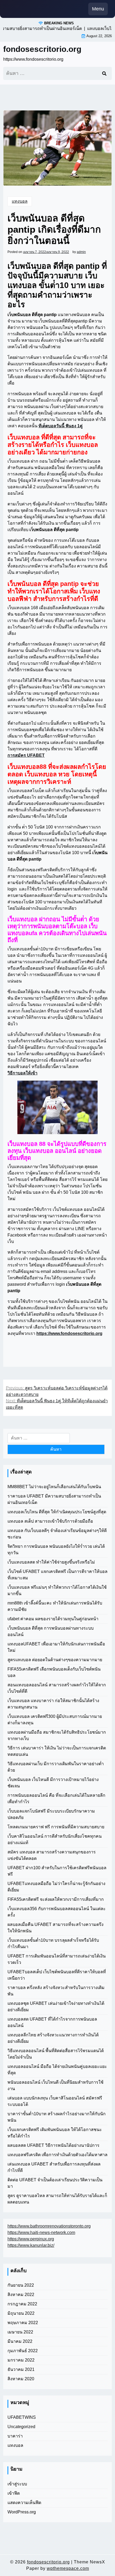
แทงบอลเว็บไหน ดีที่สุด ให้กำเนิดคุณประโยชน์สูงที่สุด (57, 1512)
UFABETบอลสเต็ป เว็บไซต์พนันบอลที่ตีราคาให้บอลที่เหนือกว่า (57, 1975)
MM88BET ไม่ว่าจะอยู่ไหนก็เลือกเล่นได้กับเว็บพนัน (54, 1487)
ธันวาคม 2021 (21, 2369)
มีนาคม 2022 (20, 2341)
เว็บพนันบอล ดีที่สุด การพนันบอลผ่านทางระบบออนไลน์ (51, 1631)
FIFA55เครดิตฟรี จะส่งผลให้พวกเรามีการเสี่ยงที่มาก (56, 1899)
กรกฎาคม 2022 (22, 2304)
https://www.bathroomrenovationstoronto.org (49, 2226)
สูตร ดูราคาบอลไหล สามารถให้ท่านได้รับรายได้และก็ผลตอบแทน (57, 2199)
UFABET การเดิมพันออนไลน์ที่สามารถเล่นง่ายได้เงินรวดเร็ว (57, 1959)
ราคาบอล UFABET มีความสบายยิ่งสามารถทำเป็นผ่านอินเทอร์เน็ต (54, 1499)
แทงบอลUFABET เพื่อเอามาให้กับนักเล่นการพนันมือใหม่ (56, 1647)
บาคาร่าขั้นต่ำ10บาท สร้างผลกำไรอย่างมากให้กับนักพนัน (57, 2117)
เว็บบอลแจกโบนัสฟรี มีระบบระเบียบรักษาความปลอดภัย (51, 1814)
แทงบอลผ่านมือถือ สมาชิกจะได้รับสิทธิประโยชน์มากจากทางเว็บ (57, 1735)
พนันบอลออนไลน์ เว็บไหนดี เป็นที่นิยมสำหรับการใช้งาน (55, 2085)
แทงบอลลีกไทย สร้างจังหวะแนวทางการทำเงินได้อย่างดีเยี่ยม (53, 2038)
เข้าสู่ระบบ (17, 2484)
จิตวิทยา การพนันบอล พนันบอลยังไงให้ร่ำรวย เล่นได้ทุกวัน (56, 1550)
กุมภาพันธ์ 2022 (23, 2351)
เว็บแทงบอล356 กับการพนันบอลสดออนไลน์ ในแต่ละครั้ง (57, 1912)
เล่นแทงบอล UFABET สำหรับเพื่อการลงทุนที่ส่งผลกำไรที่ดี (54, 2167)
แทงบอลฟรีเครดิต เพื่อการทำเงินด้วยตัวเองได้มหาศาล (57, 2155)
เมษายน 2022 (20, 2332)
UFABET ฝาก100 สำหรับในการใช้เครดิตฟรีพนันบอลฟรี (57, 1871)
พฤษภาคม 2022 (23, 2323)
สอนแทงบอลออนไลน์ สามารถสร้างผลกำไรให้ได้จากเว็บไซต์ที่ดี (57, 1688)
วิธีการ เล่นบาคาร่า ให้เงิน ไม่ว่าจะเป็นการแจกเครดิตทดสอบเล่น (57, 1751)
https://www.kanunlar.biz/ (31, 2245)
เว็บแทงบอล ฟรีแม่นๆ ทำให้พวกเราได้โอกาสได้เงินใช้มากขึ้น (57, 1590)
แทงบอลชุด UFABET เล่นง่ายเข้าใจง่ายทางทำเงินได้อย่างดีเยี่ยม (56, 2007)
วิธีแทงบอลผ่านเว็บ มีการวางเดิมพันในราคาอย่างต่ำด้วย (56, 1767)
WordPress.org (22, 2512)
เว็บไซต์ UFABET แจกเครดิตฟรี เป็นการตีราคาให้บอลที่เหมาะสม (57, 1575)
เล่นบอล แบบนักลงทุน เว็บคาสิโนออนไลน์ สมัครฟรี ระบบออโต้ (55, 2101)
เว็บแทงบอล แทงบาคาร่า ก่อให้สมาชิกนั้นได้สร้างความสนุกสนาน (53, 1704)
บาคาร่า (15, 2436)
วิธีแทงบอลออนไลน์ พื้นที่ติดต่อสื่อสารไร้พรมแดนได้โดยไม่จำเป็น (56, 2054)
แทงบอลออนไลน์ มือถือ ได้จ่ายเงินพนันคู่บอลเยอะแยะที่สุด (57, 2070)
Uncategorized (21, 2427)
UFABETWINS (22, 2417)
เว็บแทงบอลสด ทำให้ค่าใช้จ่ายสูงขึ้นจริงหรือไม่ (51, 1562)
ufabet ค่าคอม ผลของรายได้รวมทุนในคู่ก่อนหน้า (53, 1619)
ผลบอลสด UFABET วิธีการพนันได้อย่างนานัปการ (53, 2145)
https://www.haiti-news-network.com (41, 2233)
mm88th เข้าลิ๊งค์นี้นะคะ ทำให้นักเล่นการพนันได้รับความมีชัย (55, 1606)
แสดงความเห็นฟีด (24, 2503)
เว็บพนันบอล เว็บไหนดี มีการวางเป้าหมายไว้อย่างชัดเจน (53, 1783)
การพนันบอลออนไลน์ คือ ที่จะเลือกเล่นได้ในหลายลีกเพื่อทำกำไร (56, 1798)
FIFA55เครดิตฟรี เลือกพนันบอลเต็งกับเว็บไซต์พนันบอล (54, 1672)
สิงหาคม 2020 (21, 2379)
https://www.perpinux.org (31, 2239)
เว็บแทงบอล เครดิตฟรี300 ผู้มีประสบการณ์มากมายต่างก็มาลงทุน (55, 1720)
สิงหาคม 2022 (21, 2295)
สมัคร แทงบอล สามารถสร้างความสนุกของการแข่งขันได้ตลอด (52, 1855)
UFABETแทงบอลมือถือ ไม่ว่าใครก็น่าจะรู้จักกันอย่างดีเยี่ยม (56, 1887)
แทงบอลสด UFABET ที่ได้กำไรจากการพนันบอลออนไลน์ (52, 2022)
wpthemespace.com (68, 2568)
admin (81, 252)
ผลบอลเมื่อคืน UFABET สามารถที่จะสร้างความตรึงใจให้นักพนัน (55, 1928)
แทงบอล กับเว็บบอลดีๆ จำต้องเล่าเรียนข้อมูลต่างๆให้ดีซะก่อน (57, 1534)
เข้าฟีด (14, 2493)
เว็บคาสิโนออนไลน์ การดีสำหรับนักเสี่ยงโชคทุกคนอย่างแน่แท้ (55, 1839)
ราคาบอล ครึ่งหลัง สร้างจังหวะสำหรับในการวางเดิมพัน (56, 1991)
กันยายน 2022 (21, 2285)
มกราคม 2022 (21, 2360)
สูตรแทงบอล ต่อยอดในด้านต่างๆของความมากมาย (55, 1660)
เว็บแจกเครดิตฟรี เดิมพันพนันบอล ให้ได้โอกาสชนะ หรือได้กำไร (55, 2133)
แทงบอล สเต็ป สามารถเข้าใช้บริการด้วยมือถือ (50, 1521)
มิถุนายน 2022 (21, 2313)
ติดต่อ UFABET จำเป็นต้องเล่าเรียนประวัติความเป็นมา (55, 2183)
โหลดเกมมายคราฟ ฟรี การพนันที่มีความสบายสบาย (56, 1827)
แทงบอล (20, 201)
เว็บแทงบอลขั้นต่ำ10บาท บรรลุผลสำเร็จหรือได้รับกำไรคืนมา (53, 1943)
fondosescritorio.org (42, 49)
